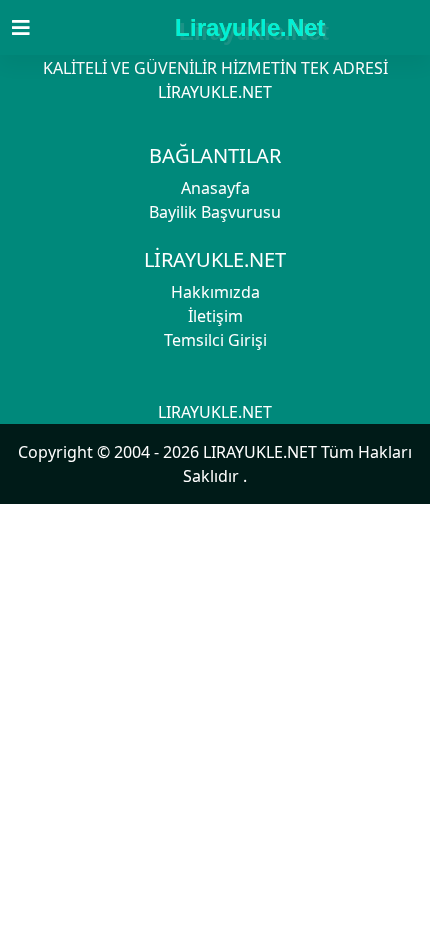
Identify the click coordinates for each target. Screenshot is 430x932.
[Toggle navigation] (33, 28)
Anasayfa (215, 188)
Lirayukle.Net (250, 27)
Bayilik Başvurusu (215, 212)
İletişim (215, 316)
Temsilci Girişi (215, 340)
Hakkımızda (215, 292)
